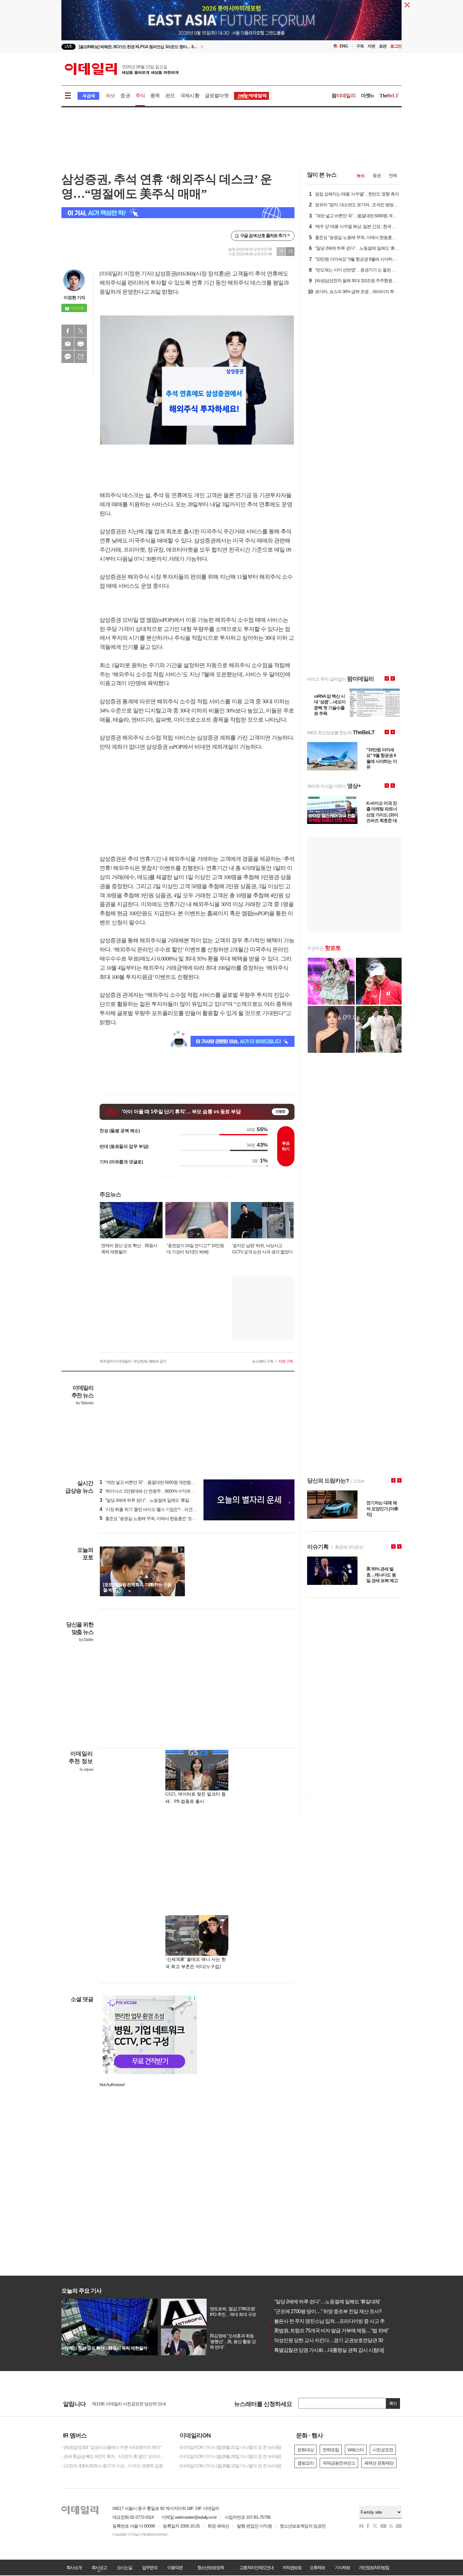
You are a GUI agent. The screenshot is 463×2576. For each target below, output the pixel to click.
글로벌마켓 (217, 96)
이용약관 (175, 2567)
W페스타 (356, 2450)
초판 (383, 46)
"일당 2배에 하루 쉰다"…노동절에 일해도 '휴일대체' (325, 2302)
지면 (371, 46)
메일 (68, 344)
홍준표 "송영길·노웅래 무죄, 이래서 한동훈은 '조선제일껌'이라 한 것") (165, 1518)
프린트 (81, 344)
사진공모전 (383, 2450)
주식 (140, 96)
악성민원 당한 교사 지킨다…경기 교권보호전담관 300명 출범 (335, 2340)
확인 (393, 2403)
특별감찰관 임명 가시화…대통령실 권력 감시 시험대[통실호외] (336, 2350)
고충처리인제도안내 (256, 2567)
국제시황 (190, 96)
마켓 (368, 96)
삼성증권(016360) (174, 274)
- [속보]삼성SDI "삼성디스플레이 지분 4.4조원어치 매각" (111, 2447)
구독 (360, 46)
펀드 (170, 96)
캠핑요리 (306, 2463)
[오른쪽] (181, 1550)
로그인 (396, 46)
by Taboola (85, 1403)
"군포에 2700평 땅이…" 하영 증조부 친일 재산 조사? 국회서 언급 (338, 2311)
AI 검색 (88, 96)
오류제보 (317, 2567)
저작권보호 (292, 2567)
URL (81, 357)
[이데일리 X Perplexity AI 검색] (178, 213)
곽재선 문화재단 (379, 2463)
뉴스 (361, 175)
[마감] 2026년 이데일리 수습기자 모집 (126, 2403)
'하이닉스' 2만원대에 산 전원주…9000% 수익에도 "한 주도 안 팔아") (163, 1491)
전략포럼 (331, 2450)
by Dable (86, 1640)
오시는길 (124, 2567)
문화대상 (306, 2450)
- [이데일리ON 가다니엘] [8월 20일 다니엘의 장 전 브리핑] (229, 2456)
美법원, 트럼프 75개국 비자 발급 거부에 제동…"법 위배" (329, 2331)
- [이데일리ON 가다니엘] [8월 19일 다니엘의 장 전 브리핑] (229, 2466)
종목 (155, 96)
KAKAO (68, 357)
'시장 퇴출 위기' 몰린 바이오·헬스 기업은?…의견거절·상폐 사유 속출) (165, 1509)
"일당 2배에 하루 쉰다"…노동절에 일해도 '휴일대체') (149, 1500)
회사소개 (74, 2567)
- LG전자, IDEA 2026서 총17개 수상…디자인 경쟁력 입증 (112, 2466)
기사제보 (342, 2567)
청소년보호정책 (210, 2567)
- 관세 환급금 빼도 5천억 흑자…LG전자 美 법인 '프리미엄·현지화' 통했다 (115, 2456)
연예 (393, 175)
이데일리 (122, 69)
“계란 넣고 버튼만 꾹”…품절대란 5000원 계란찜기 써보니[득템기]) (162, 1482)
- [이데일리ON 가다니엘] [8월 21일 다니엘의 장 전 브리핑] (229, 2447)
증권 (125, 96)
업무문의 (150, 2567)
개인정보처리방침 (374, 2567)
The (389, 96)
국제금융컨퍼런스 (339, 2463)
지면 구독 (286, 1361)
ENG (344, 46)
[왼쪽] (175, 1550)
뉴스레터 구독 (263, 1361)
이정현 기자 (74, 298)
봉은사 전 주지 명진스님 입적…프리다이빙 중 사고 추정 (329, 2321)
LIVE (69, 46)
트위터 (81, 331)
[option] (180, 47)
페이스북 (68, 331)
